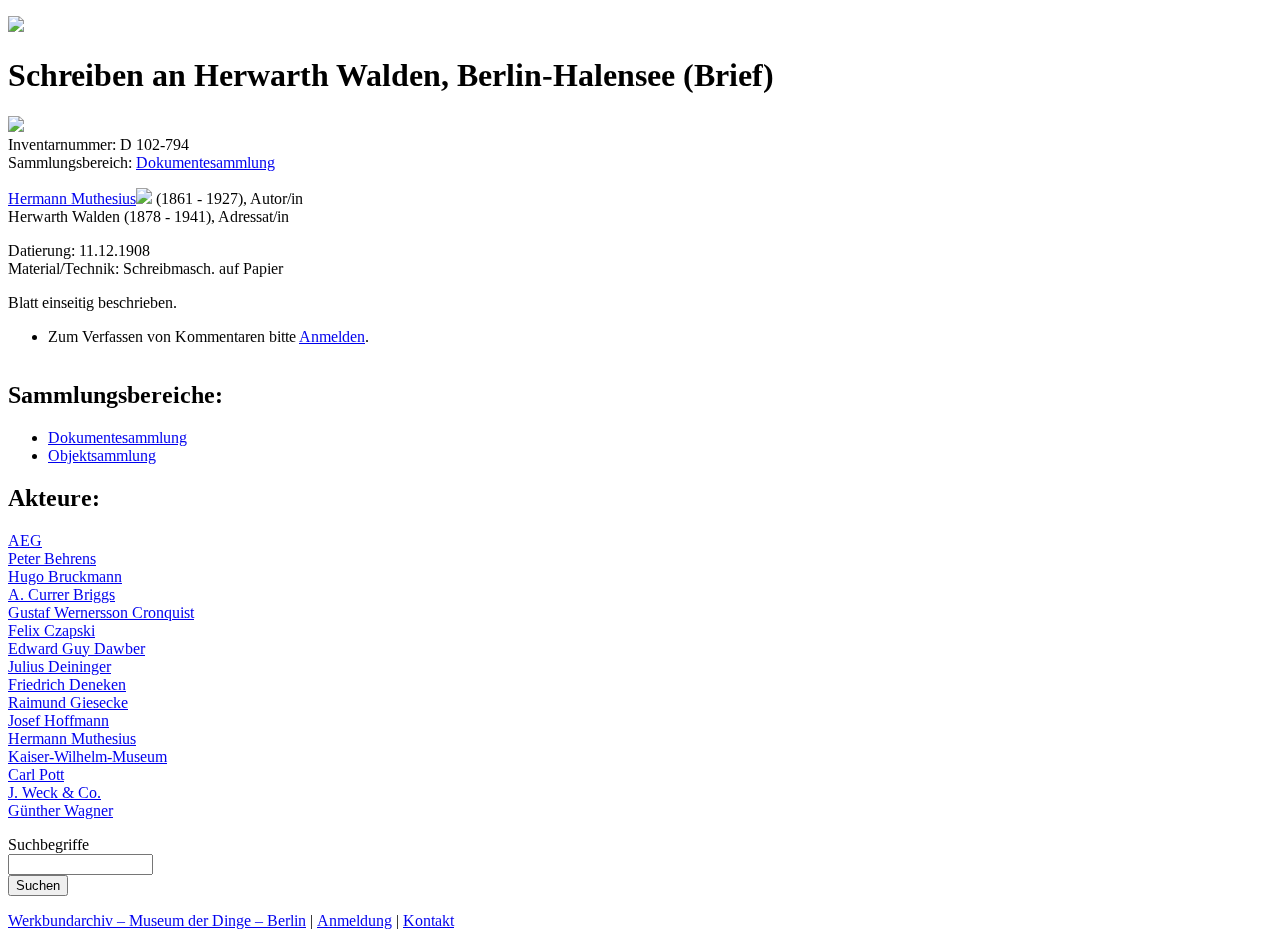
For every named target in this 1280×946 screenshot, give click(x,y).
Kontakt (428, 920)
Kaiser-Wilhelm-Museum (87, 756)
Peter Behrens (52, 558)
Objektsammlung (102, 455)
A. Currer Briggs (61, 594)
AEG (25, 540)
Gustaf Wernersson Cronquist (101, 612)
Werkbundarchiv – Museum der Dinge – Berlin (157, 920)
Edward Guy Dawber (76, 648)
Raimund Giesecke (68, 702)
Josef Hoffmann (58, 720)
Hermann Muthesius (72, 198)
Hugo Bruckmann (65, 576)
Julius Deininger (59, 666)
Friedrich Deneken (67, 684)
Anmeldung (354, 920)
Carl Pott (36, 774)
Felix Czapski (51, 630)
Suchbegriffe (48, 844)
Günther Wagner (60, 810)
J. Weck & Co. (54, 792)
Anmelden (332, 336)
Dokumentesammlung (205, 162)
